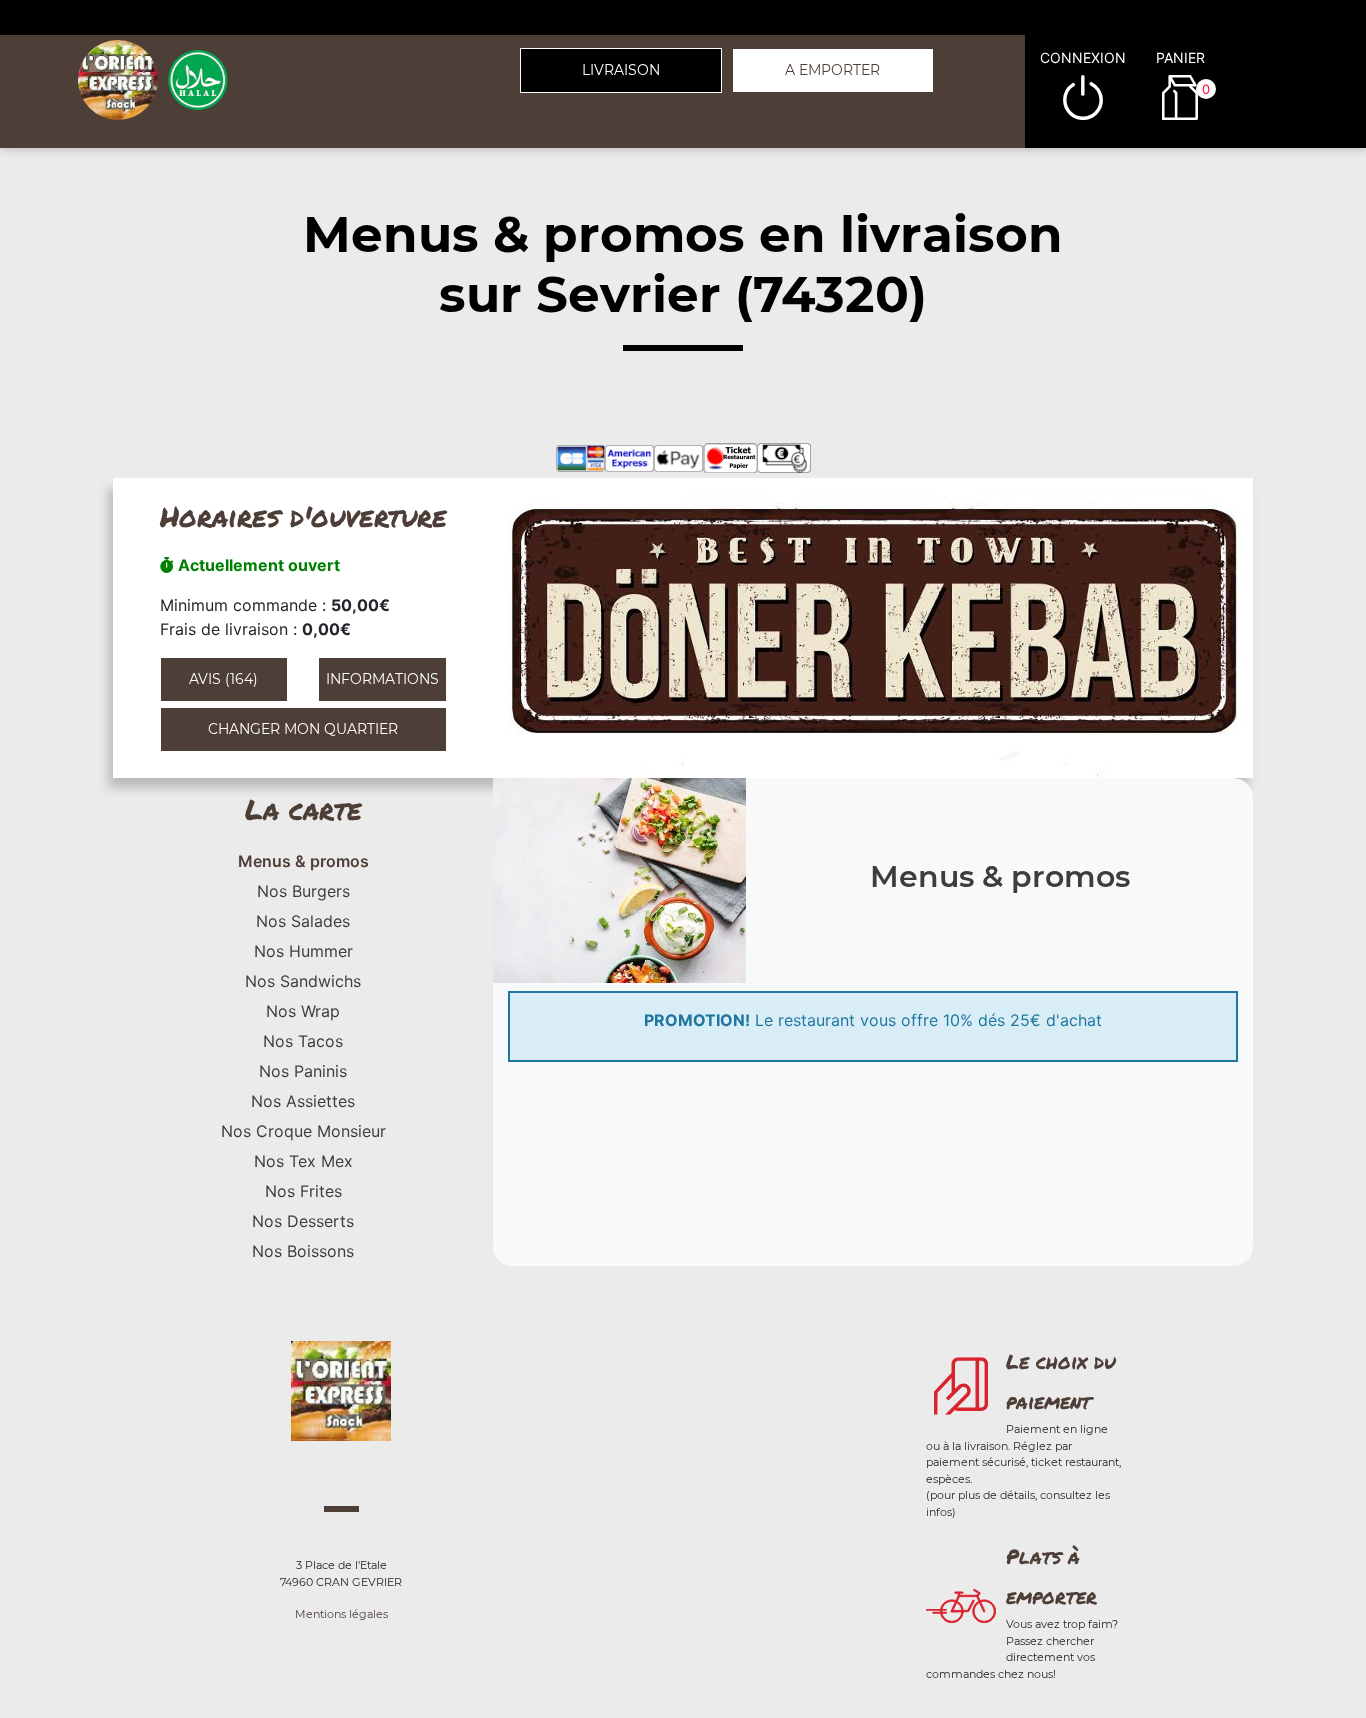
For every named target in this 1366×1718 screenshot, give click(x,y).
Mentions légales (341, 1614)
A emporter (832, 70)
